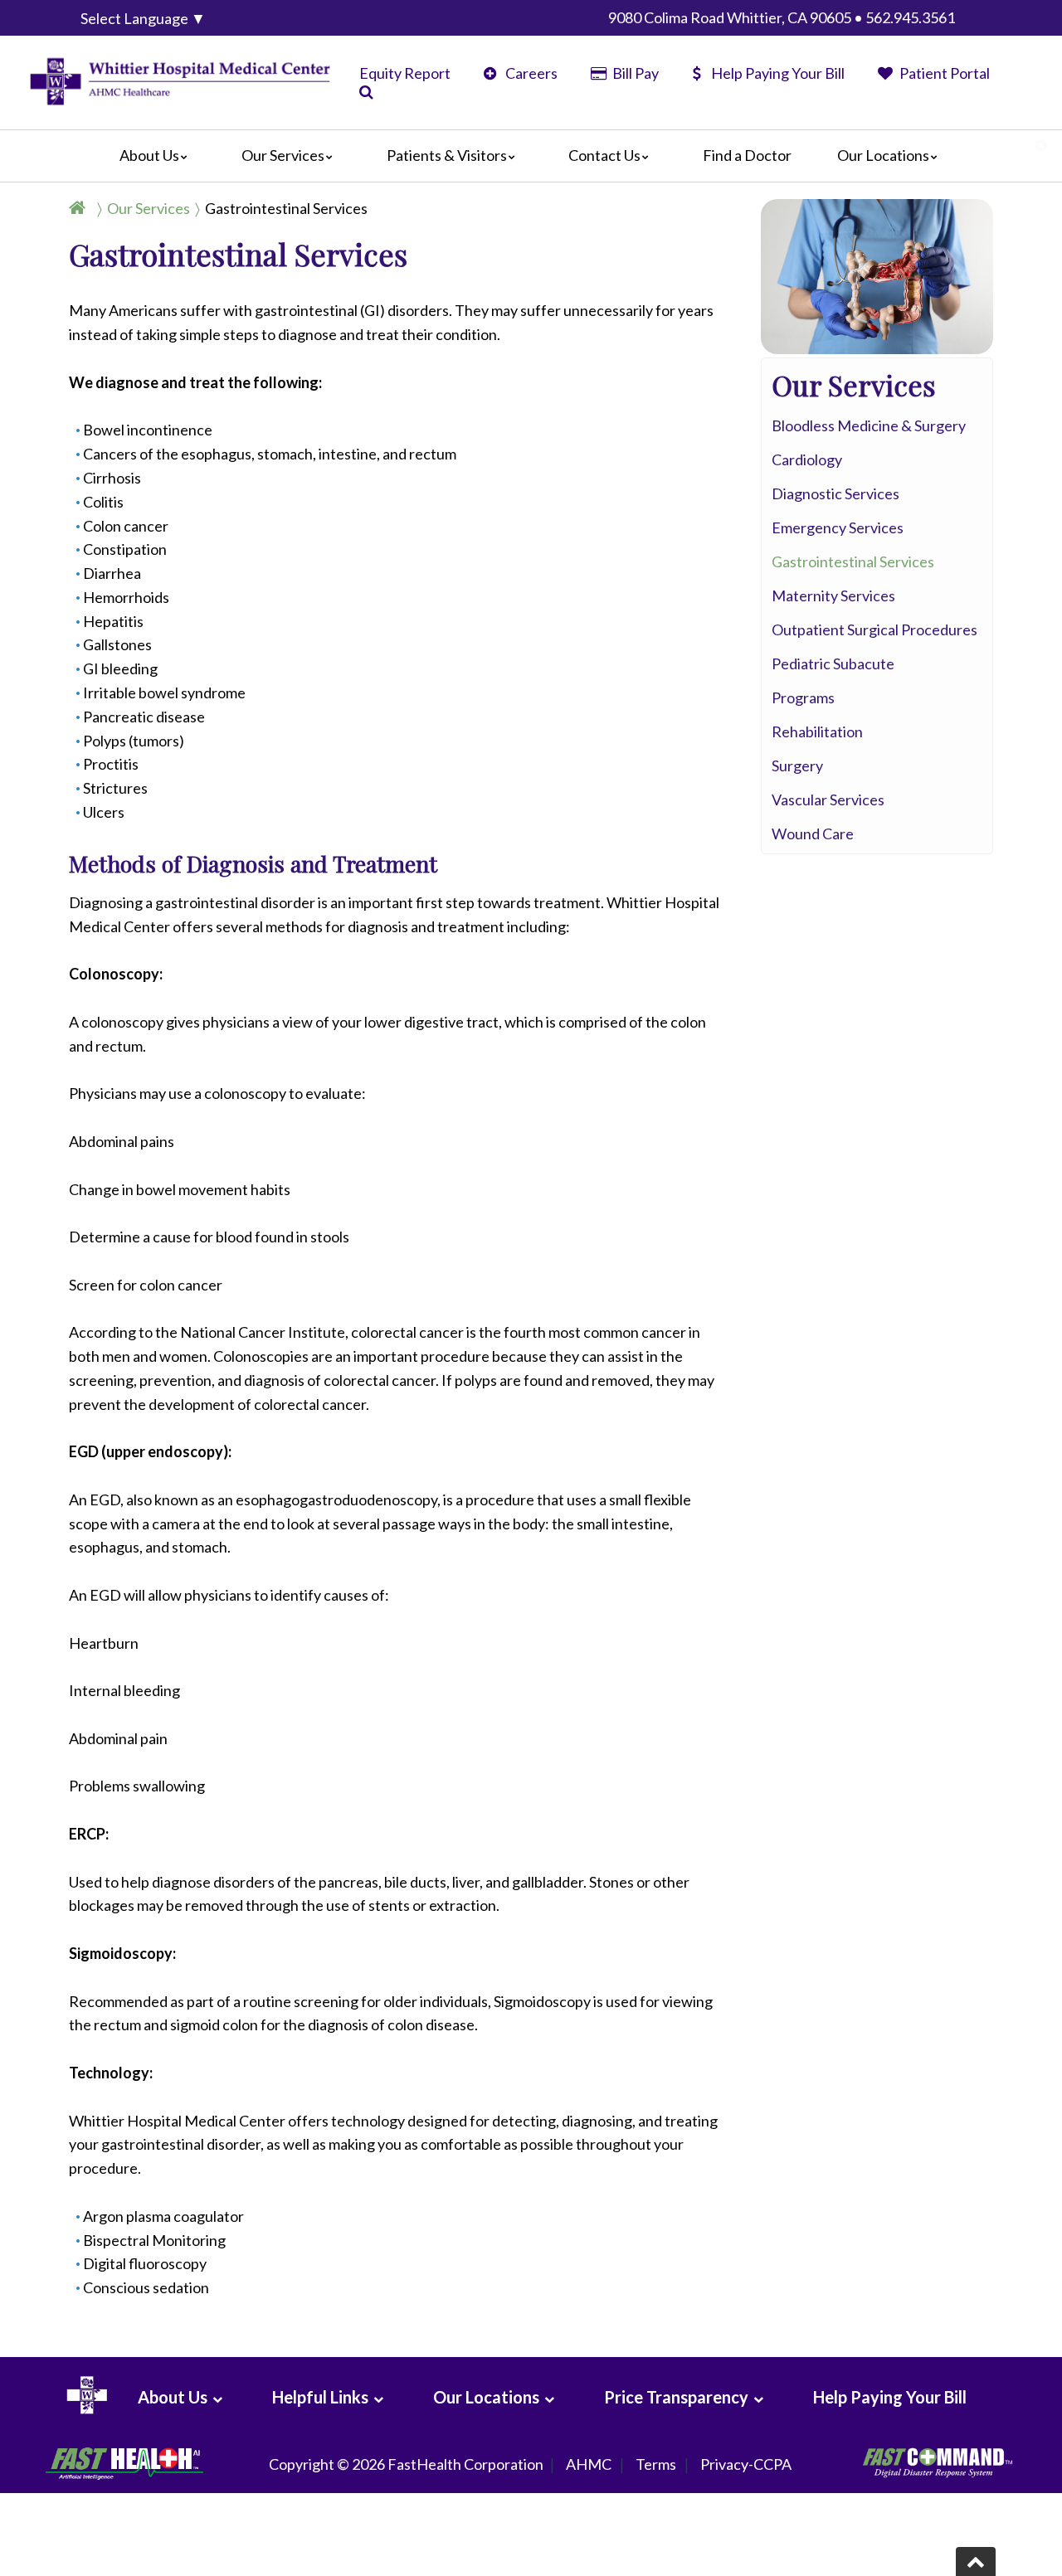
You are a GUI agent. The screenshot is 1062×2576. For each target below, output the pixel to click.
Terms (656, 2464)
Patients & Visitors (447, 155)
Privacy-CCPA (746, 2464)
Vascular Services (828, 800)
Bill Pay (634, 73)
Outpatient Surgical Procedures (874, 629)
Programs (803, 697)
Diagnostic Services (835, 493)
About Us (149, 155)
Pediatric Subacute (833, 663)
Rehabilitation (817, 731)
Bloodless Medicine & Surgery (869, 425)
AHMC (589, 2464)
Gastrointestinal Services (286, 208)
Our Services (283, 155)
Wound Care (813, 834)
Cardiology (807, 459)
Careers (530, 73)
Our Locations (883, 155)
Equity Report (405, 73)
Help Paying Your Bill (778, 73)
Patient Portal (943, 73)
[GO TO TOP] (976, 2561)
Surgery (797, 766)
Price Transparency (676, 2397)
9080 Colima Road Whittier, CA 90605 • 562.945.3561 (782, 17)
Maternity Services (833, 595)
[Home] (80, 208)
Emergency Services (838, 527)
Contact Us (604, 155)
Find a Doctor (747, 155)
